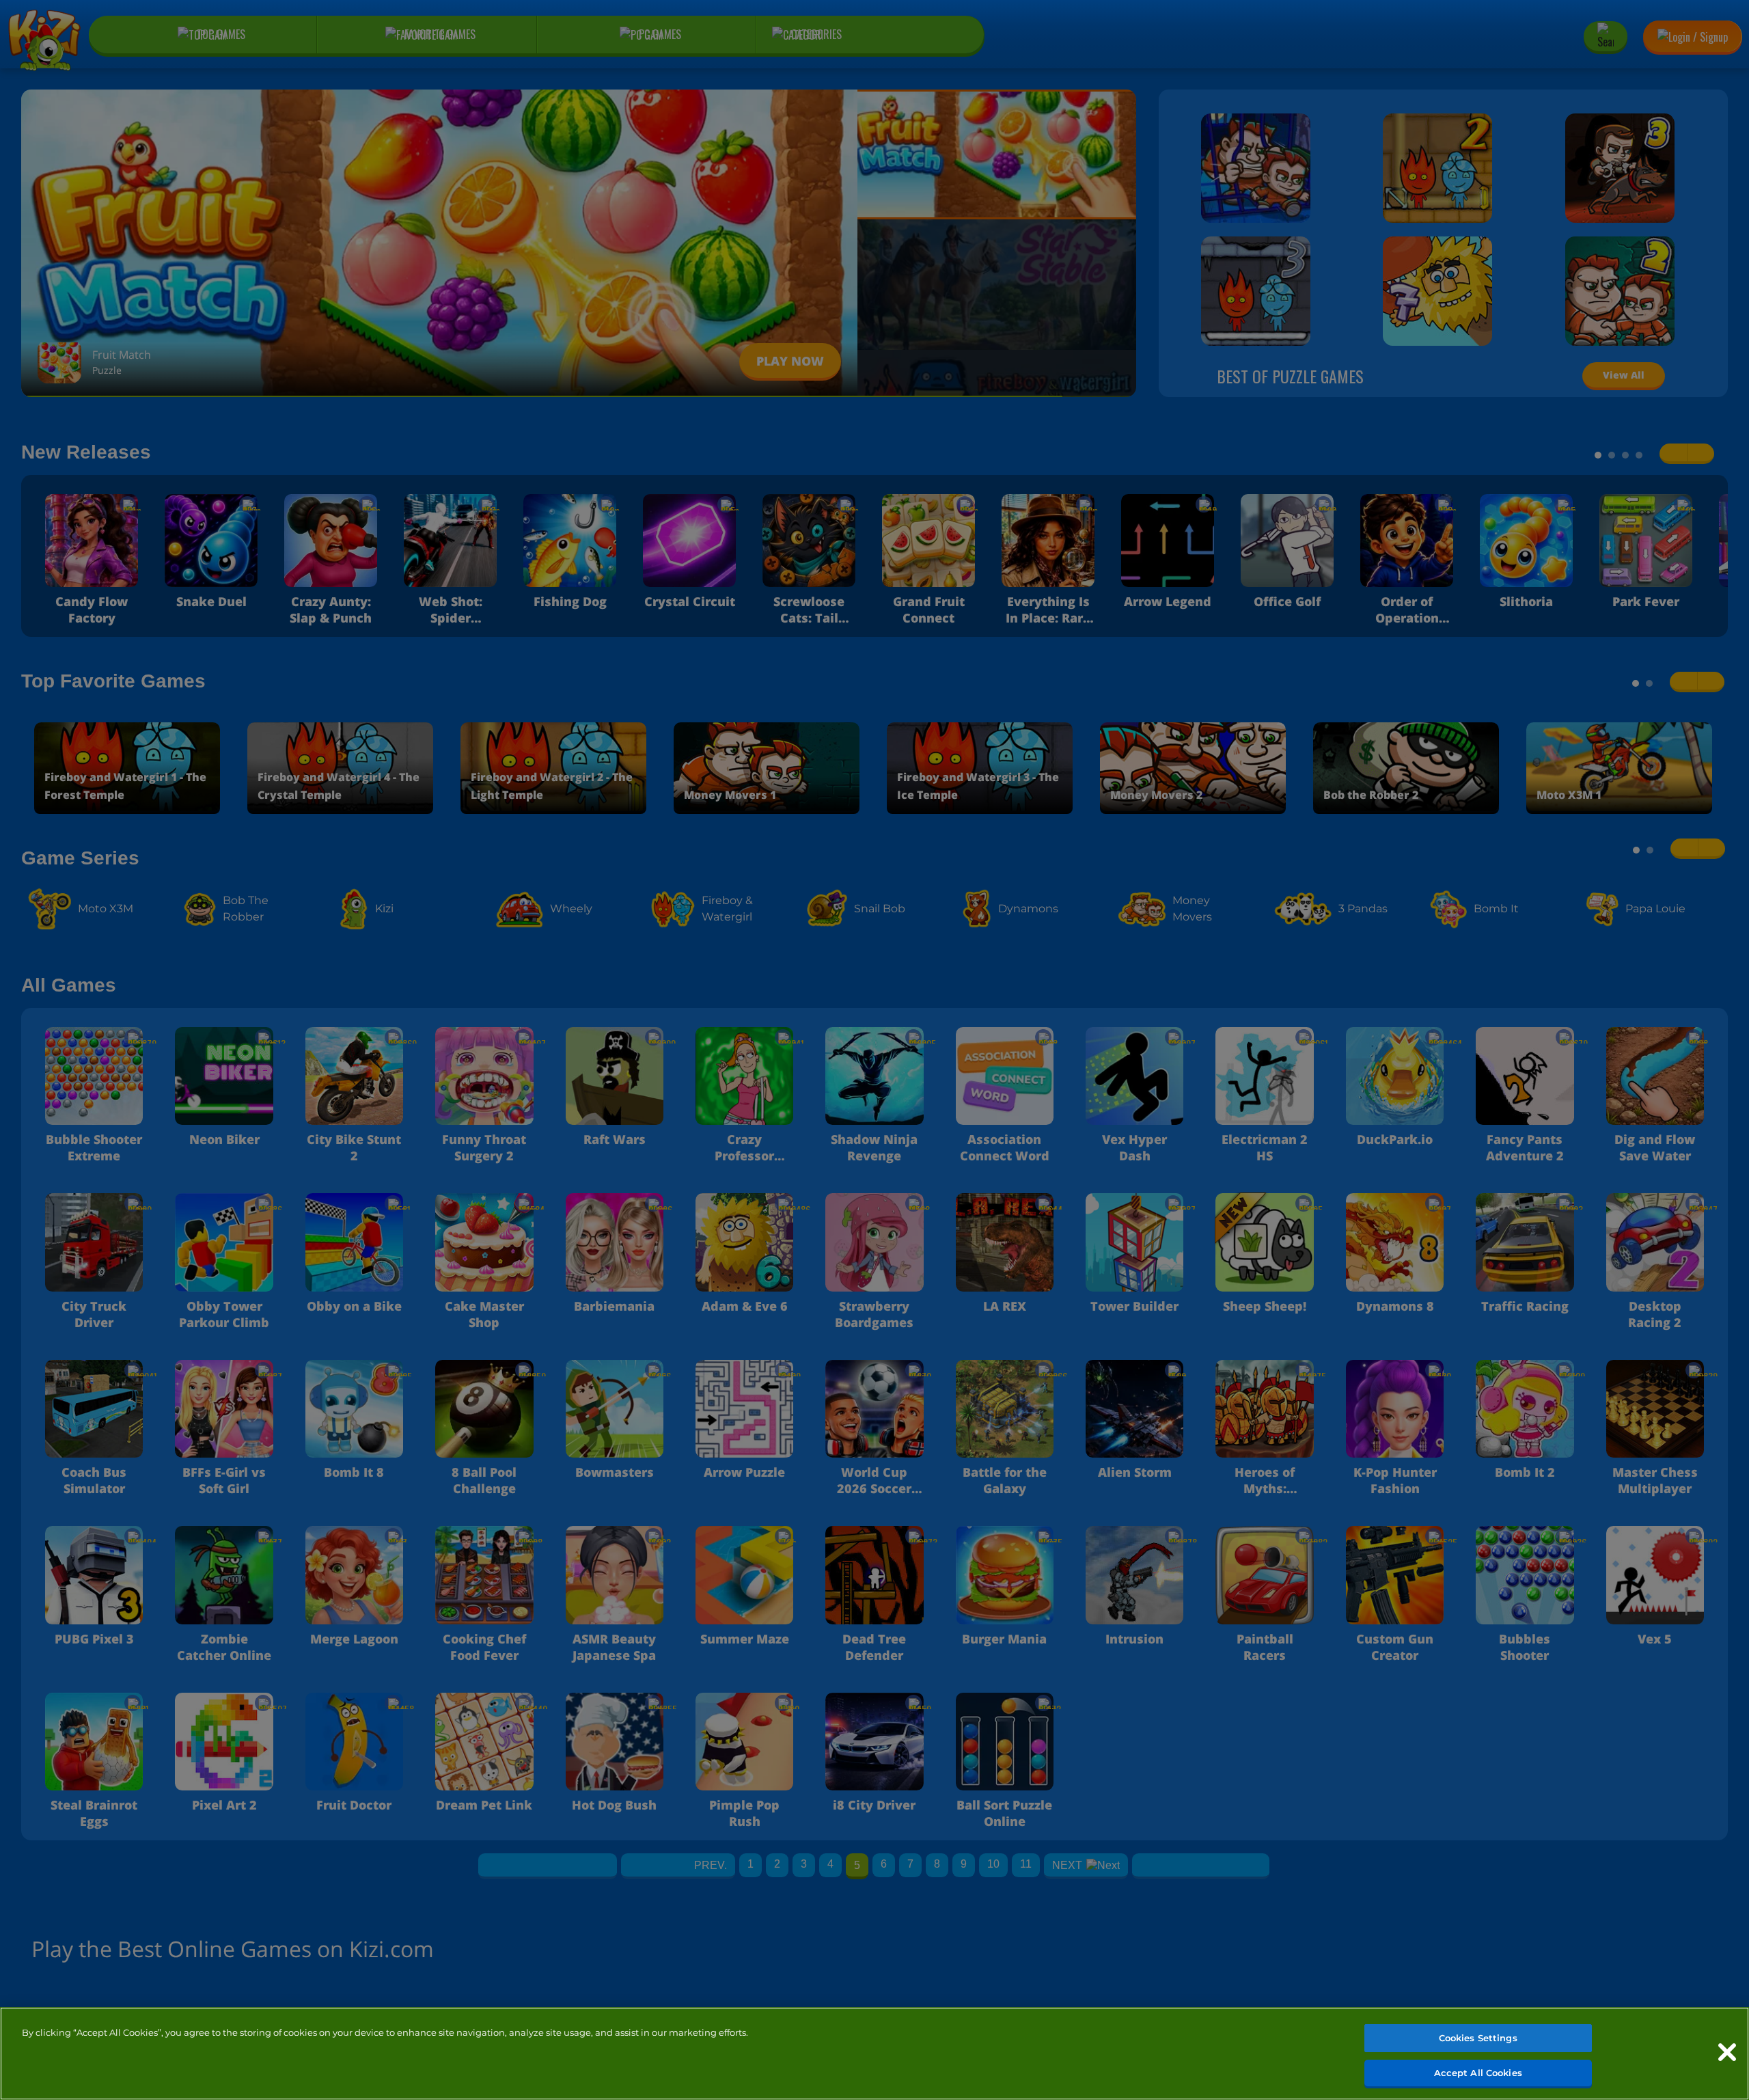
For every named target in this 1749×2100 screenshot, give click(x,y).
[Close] (1727, 2052)
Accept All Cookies (1478, 2072)
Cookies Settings (1478, 2038)
